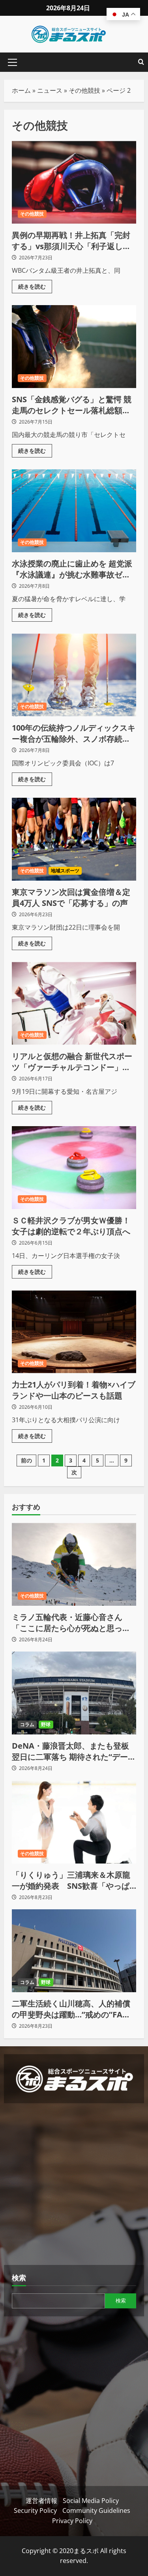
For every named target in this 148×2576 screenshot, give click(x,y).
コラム (27, 1724)
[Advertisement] (74, 2185)
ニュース (50, 90)
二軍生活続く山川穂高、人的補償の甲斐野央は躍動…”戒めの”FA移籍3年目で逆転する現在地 (71, 2009)
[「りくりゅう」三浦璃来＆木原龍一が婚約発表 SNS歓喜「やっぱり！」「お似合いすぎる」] (74, 1822)
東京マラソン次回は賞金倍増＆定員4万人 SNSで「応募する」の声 (74, 839)
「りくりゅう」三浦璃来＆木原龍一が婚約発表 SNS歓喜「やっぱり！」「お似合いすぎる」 (71, 1880)
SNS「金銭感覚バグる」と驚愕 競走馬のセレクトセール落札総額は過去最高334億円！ (74, 347)
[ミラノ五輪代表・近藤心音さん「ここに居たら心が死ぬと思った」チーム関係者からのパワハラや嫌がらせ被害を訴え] (74, 1564)
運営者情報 (41, 2501)
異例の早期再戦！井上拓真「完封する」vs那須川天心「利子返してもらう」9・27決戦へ (74, 182)
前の (26, 1460)
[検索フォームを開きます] (141, 62)
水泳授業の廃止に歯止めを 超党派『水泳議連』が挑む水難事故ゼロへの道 (74, 511)
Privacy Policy (72, 2521)
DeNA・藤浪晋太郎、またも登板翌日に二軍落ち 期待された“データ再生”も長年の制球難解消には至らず (74, 1751)
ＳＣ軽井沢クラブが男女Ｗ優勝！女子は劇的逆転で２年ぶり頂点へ (74, 1168)
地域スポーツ (65, 871)
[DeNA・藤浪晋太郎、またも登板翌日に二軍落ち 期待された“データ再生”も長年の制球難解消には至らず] (74, 1693)
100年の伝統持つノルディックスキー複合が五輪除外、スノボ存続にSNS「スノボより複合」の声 (74, 675)
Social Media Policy (91, 2501)
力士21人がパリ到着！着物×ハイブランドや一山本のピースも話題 (74, 1332)
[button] (12, 62)
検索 (19, 2278)
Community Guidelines (96, 2510)
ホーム (21, 90)
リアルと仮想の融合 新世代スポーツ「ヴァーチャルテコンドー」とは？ (74, 1003)
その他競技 (84, 90)
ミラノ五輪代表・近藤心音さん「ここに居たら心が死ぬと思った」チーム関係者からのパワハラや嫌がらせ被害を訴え (71, 1623)
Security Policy (35, 2510)
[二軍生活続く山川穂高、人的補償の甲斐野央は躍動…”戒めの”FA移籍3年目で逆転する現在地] (74, 1951)
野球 (46, 1724)
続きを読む (35, 285)
